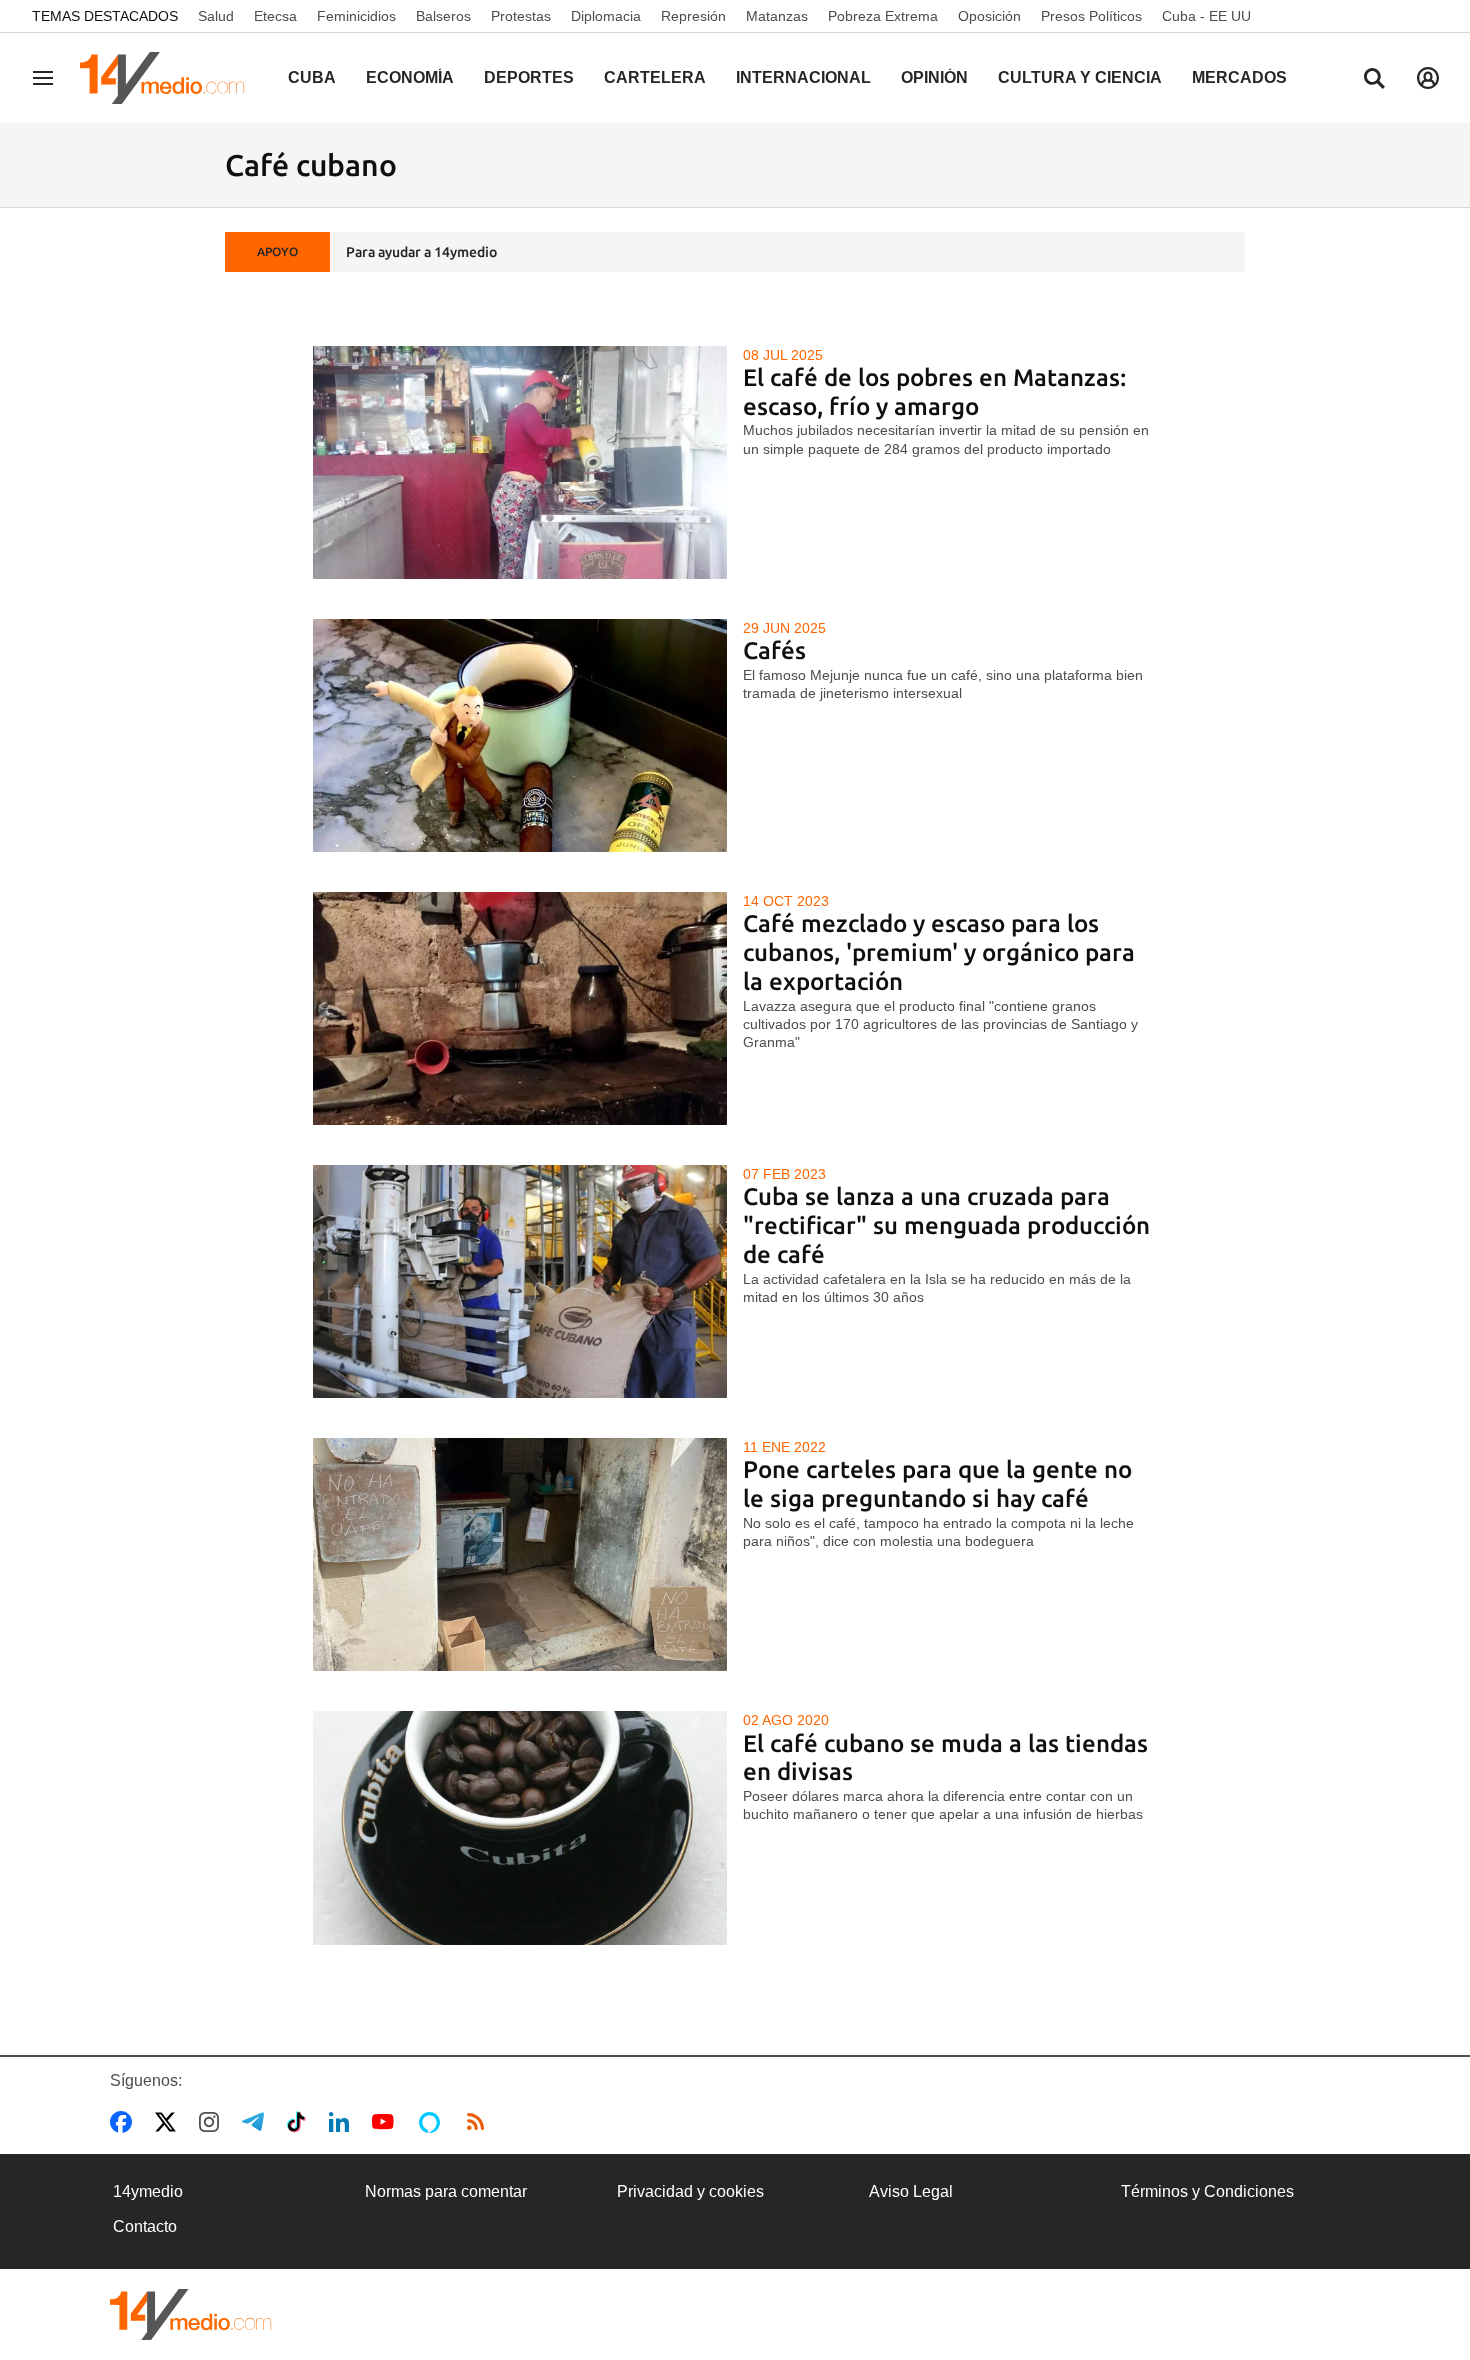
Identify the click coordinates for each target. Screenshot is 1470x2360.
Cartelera (655, 77)
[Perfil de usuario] (1428, 78)
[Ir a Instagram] (213, 2122)
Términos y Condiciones (1207, 2191)
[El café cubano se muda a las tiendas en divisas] (520, 1827)
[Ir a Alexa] (433, 2122)
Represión (693, 16)
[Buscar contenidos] (1374, 80)
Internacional (803, 77)
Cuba (312, 77)
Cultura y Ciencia (1080, 77)
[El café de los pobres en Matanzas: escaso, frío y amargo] (520, 462)
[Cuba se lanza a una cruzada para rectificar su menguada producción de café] (520, 1281)
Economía (410, 77)
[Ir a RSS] (480, 2122)
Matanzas (777, 16)
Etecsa (275, 16)
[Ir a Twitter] (169, 2122)
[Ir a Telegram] (257, 2122)
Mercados (1239, 77)
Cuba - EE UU (1206, 16)
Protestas (521, 16)
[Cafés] (520, 735)
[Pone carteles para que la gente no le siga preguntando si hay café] (520, 1554)
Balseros (443, 16)
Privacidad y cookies (690, 2191)
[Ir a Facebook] (125, 2122)
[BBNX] (191, 2314)
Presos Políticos (1091, 16)
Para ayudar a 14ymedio (421, 252)
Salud (216, 16)
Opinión (934, 77)
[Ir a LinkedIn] (343, 2122)
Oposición (989, 16)
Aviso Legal (911, 2191)
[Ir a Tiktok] (300, 2122)
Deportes (529, 77)
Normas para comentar (446, 2191)
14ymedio (148, 2191)
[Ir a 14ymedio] (169, 78)
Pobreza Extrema (883, 16)
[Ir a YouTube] (387, 2122)
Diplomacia (606, 16)
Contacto (145, 2226)
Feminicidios (356, 16)
